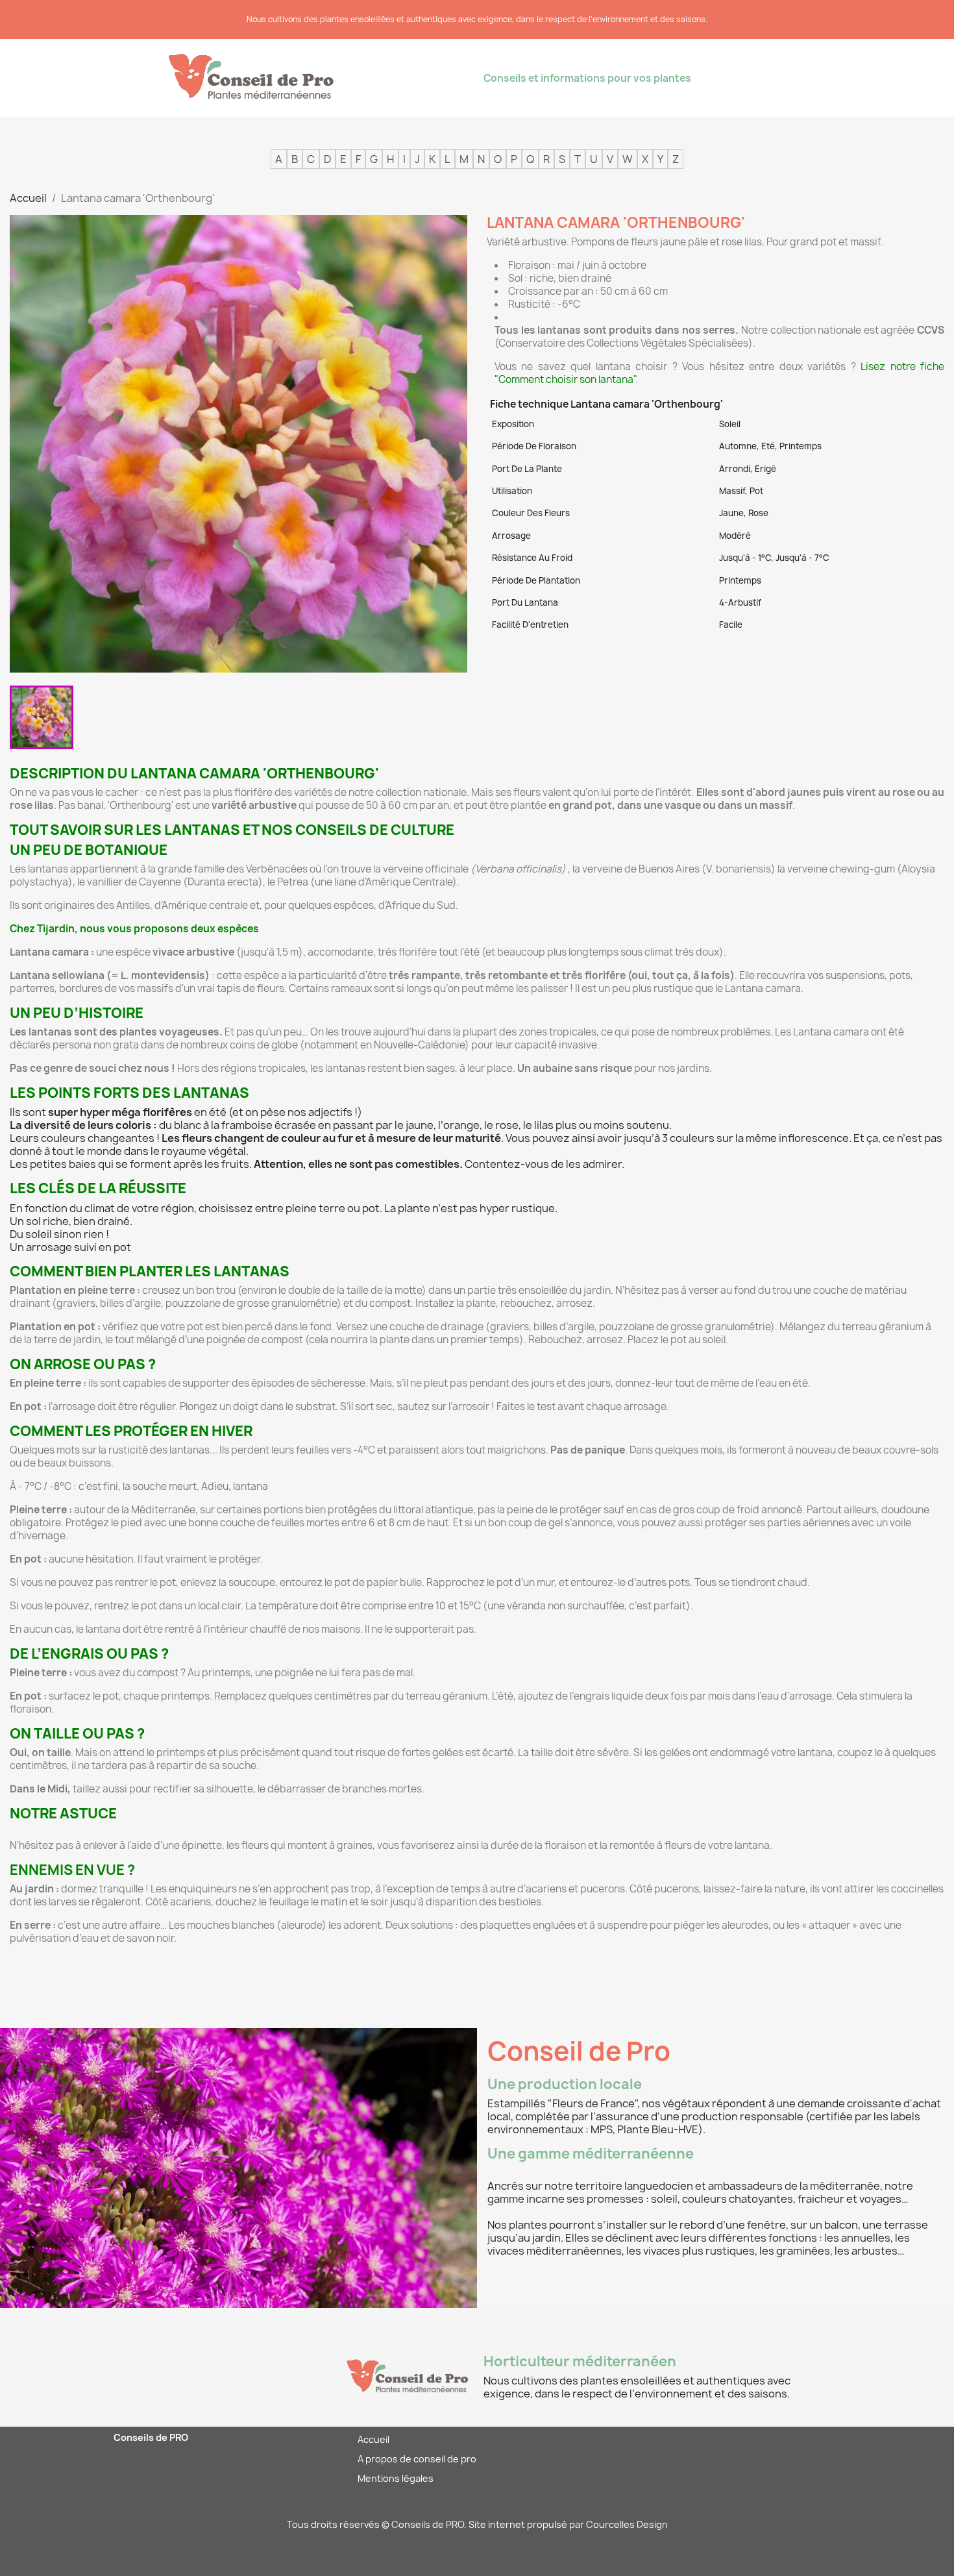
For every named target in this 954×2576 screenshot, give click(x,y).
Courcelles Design (627, 2524)
